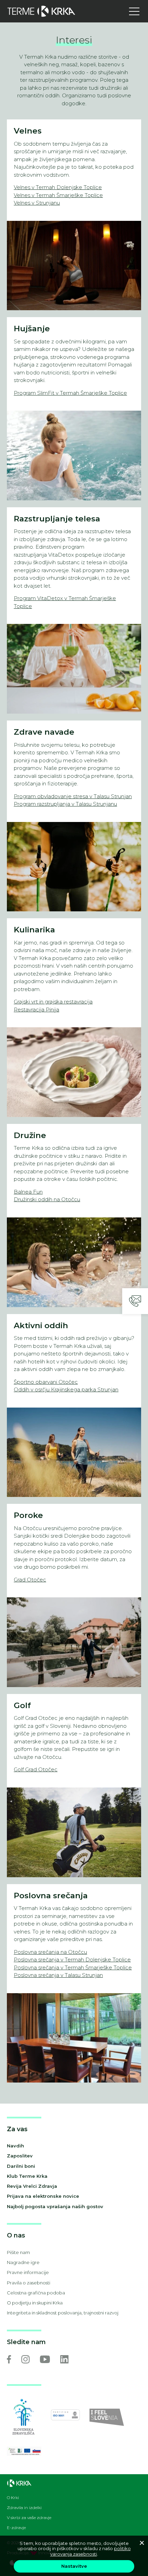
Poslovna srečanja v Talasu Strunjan (58, 1975)
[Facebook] (9, 2359)
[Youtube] (45, 2359)
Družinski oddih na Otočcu (47, 1199)
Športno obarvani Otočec (46, 1382)
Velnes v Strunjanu (37, 203)
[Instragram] (25, 2359)
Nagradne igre (23, 2262)
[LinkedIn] (64, 2359)
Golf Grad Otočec (36, 1769)
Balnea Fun (28, 1192)
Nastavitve (74, 2566)
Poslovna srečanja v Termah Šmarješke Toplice (73, 1967)
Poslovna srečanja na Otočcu (50, 1952)
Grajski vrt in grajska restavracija (53, 1002)
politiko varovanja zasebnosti (91, 2551)
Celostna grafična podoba (36, 2293)
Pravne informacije (28, 2272)
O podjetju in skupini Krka (35, 2303)
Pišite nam (18, 2252)
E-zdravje (16, 2528)
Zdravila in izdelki (24, 2508)
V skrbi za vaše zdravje (29, 2518)
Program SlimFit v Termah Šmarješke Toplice (70, 393)
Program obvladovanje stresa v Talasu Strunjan (73, 796)
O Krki (13, 2498)
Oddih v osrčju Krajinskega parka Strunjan (66, 1389)
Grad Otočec (30, 1580)
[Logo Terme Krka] (41, 11)
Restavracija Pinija (36, 1010)
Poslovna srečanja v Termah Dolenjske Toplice (72, 1960)
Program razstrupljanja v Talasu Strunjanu (65, 804)
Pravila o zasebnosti (29, 2283)
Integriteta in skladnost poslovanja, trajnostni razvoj (63, 2313)
